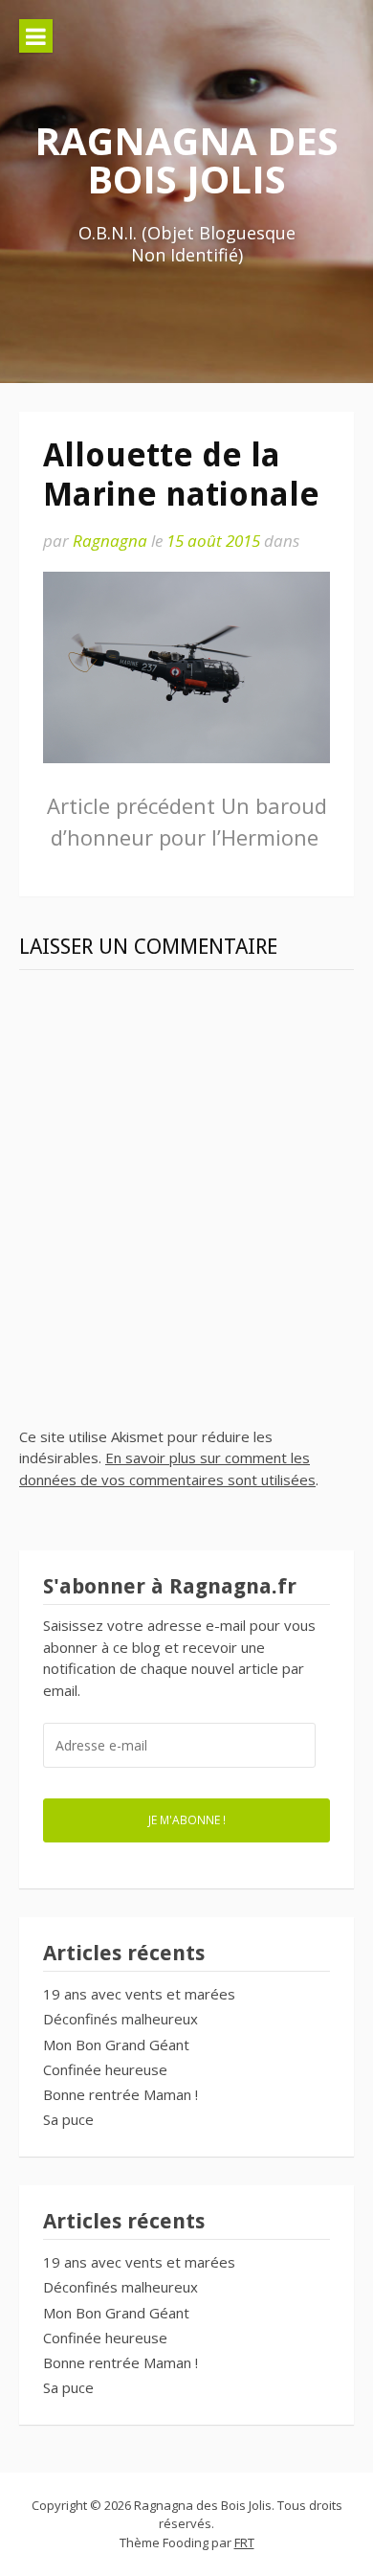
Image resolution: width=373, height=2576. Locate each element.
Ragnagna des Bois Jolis (186, 159)
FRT (244, 2542)
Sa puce (68, 2119)
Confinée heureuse (105, 2069)
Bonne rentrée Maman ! (121, 2094)
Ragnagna (110, 541)
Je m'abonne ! (187, 1819)
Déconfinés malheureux (121, 2019)
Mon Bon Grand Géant (116, 2045)
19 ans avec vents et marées (139, 1994)
